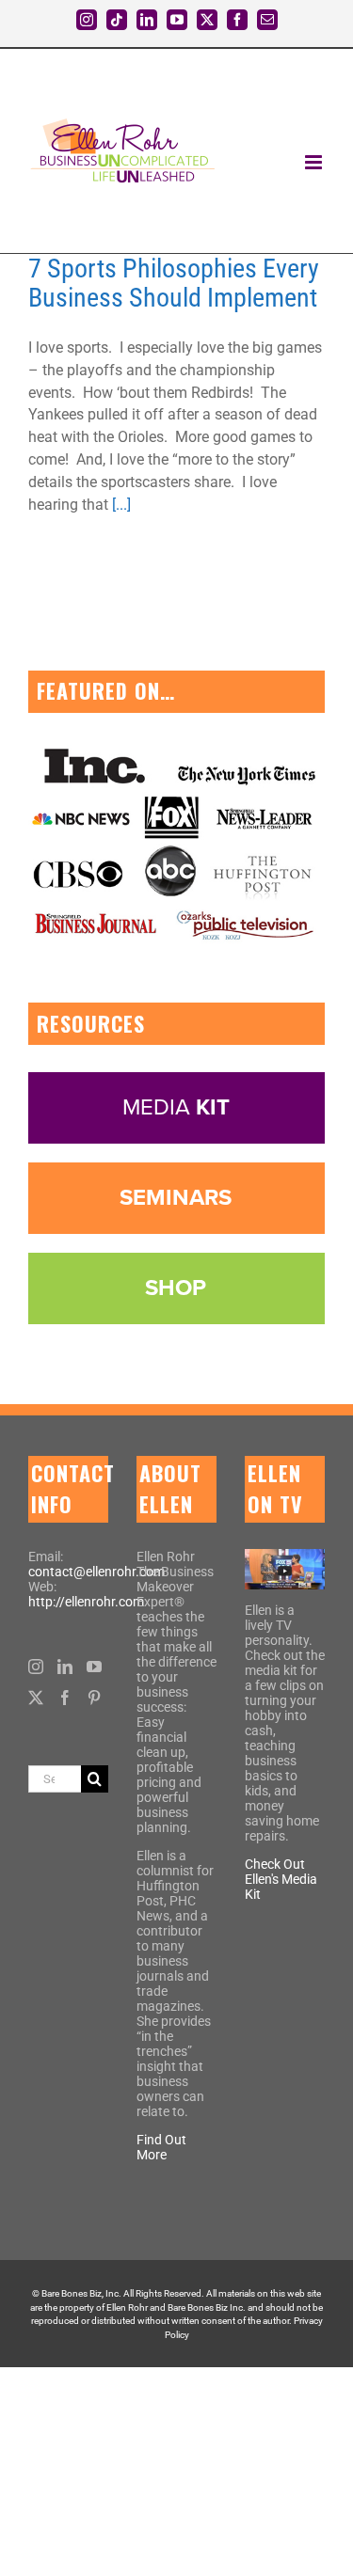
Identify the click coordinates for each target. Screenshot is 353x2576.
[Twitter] (36, 1698)
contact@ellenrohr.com (96, 1572)
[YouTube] (94, 1667)
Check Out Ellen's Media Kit (281, 1879)
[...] (121, 505)
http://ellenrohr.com (86, 1602)
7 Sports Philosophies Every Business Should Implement (174, 283)
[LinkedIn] (65, 1667)
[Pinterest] (94, 1698)
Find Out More (161, 2147)
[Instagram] (36, 1667)
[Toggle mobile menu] (315, 162)
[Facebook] (65, 1698)
